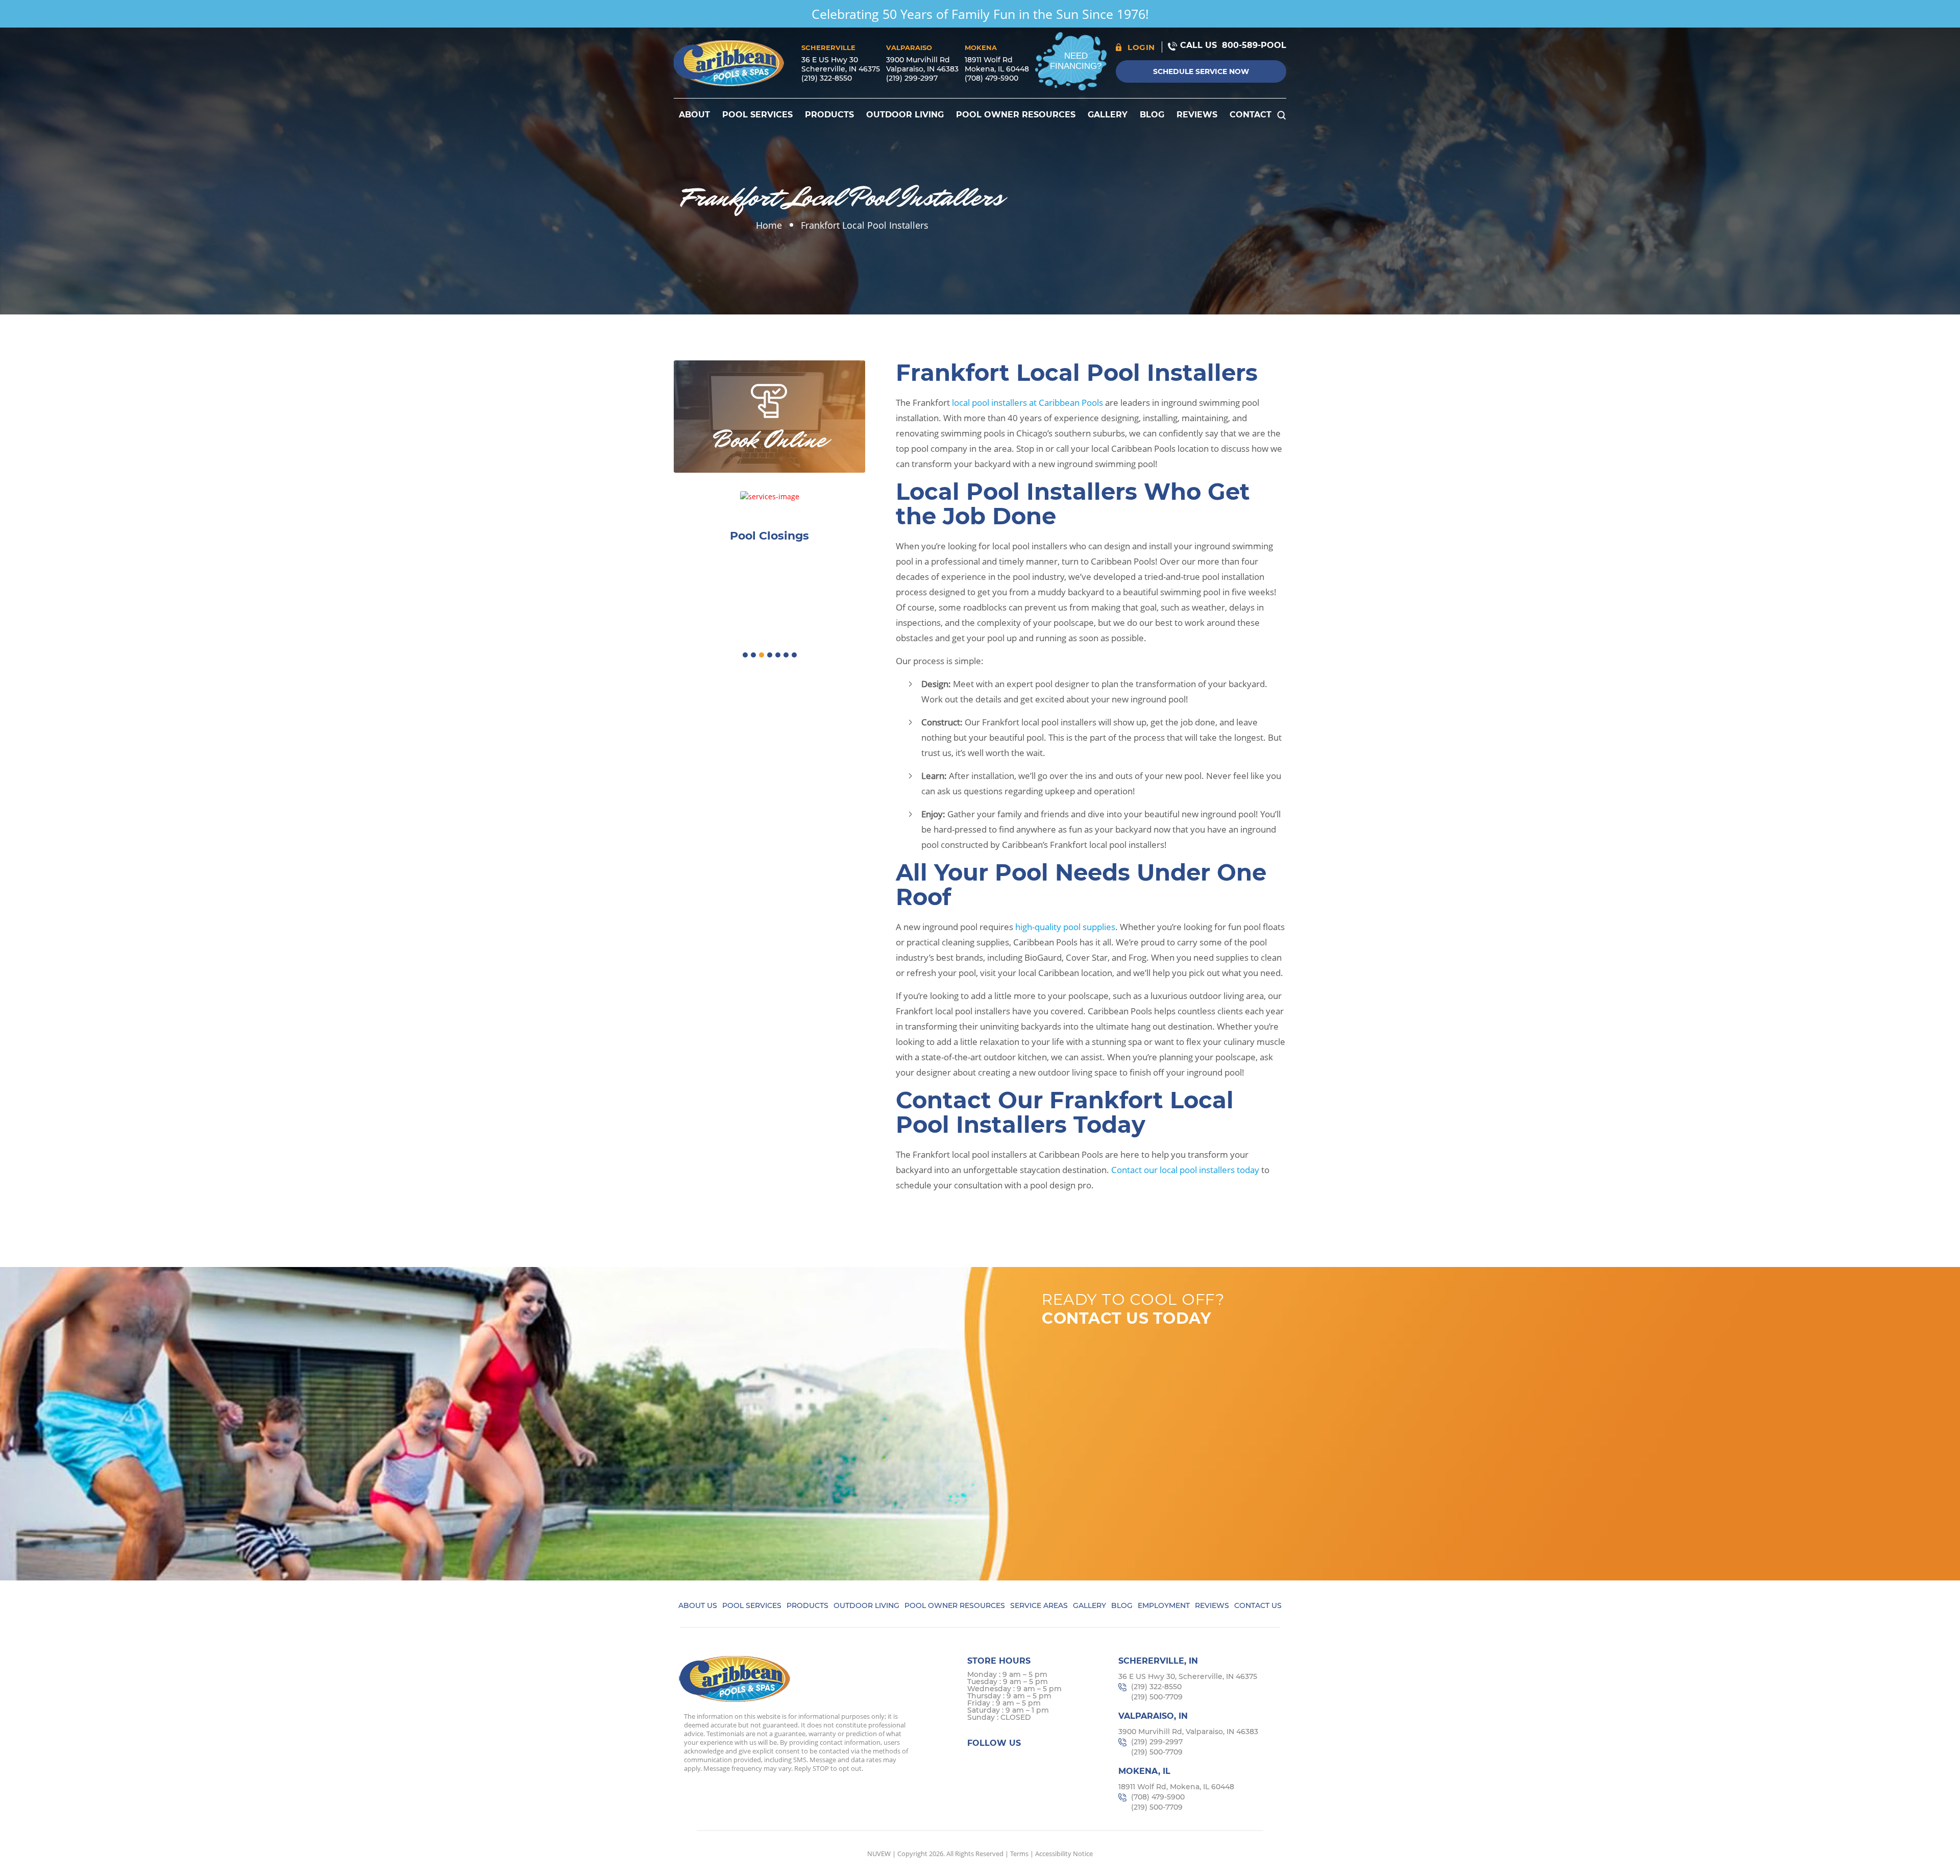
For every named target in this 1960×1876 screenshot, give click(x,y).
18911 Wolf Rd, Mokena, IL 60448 (1176, 1787)
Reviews (1197, 115)
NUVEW (879, 1854)
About (694, 115)
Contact (1251, 115)
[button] (745, 655)
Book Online (770, 440)
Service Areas (1039, 1605)
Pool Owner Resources (1016, 115)
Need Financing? (1076, 61)
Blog (1152, 115)
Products (829, 115)
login (1141, 47)
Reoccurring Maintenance (770, 536)
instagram (1016, 1762)
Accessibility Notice (1064, 1854)
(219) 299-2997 (912, 78)
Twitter (997, 1762)
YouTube (1056, 1762)
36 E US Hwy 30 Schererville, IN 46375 (841, 64)
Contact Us (1258, 1605)
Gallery (1108, 115)
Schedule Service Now (1201, 71)
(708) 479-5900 (991, 78)
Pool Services (757, 115)
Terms (1019, 1854)
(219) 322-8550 (827, 78)
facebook (977, 1762)
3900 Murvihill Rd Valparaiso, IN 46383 (922, 64)
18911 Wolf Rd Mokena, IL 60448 (997, 64)
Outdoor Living (905, 115)
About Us (698, 1605)
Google (1036, 1762)
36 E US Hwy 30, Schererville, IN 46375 (1188, 1676)
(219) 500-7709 (1157, 1697)
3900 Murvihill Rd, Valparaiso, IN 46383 (1188, 1732)
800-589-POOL (1254, 45)
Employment (1164, 1605)
